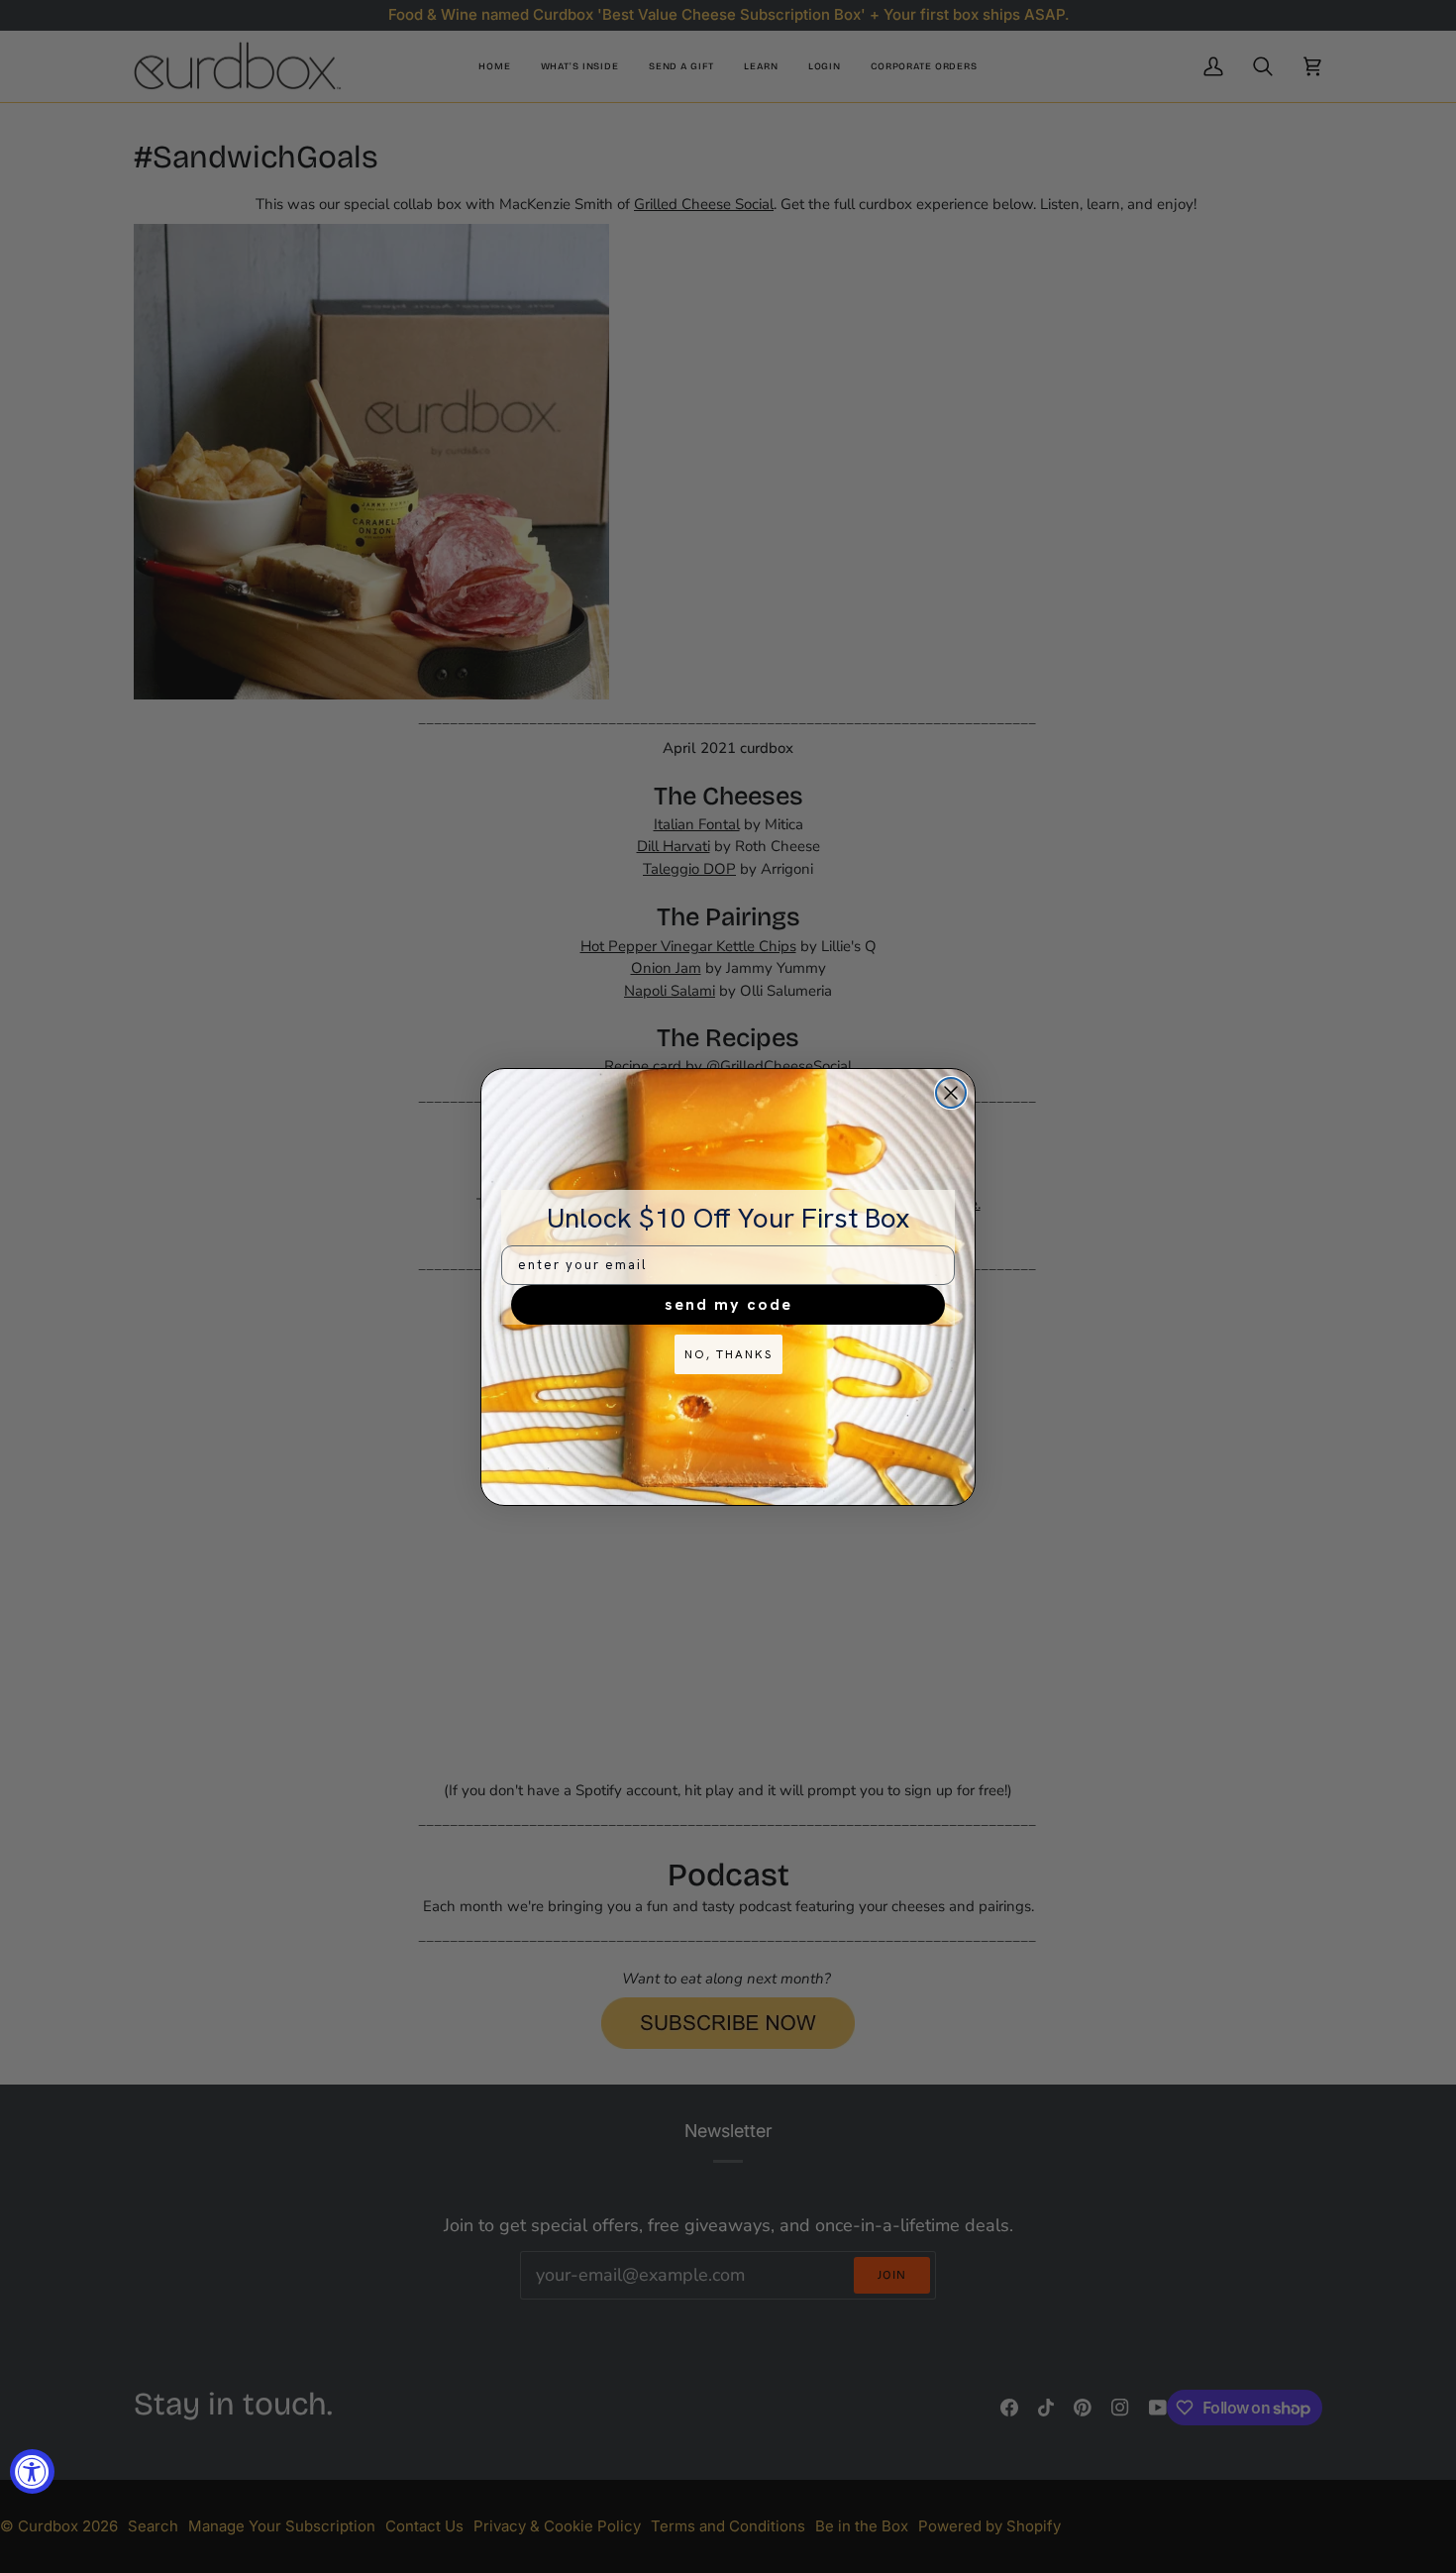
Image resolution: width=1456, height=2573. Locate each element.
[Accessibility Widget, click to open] (32, 2471)
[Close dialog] (951, 1093)
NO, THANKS (728, 1354)
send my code (728, 1304)
